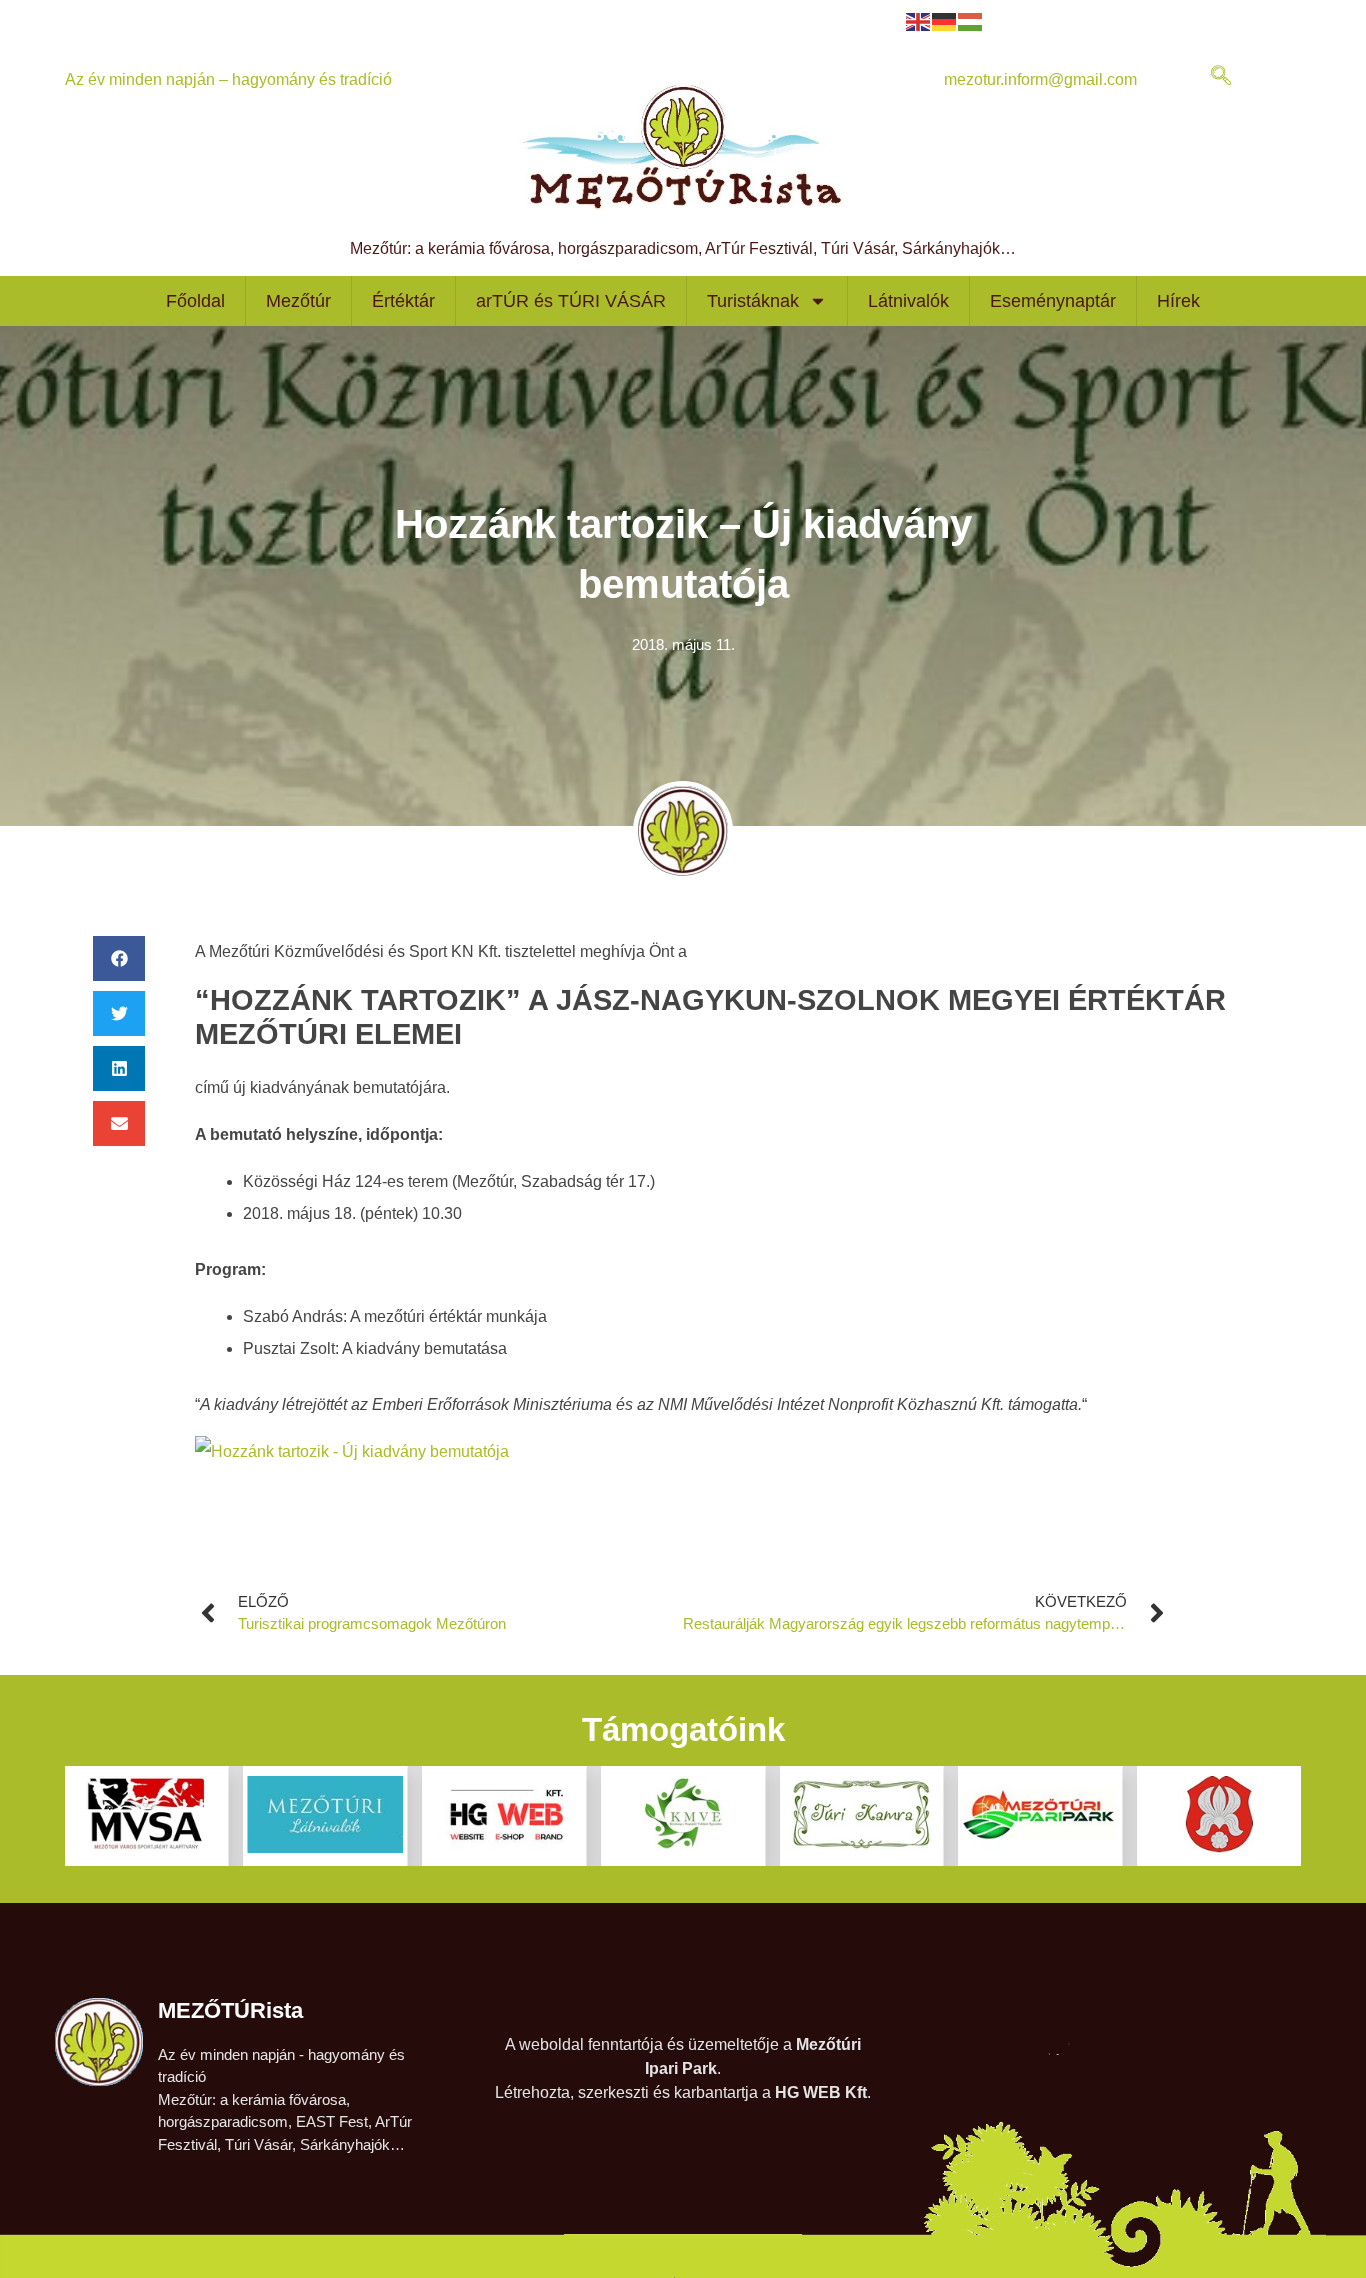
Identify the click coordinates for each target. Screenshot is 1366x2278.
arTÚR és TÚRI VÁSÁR (571, 301)
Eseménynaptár (1053, 301)
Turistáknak (753, 301)
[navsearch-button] (1221, 77)
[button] (119, 958)
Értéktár (403, 301)
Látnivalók (908, 301)
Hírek (1178, 301)
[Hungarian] (971, 20)
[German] (945, 20)
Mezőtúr (298, 301)
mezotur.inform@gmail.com (1040, 79)
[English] (919, 20)
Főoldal (195, 301)
